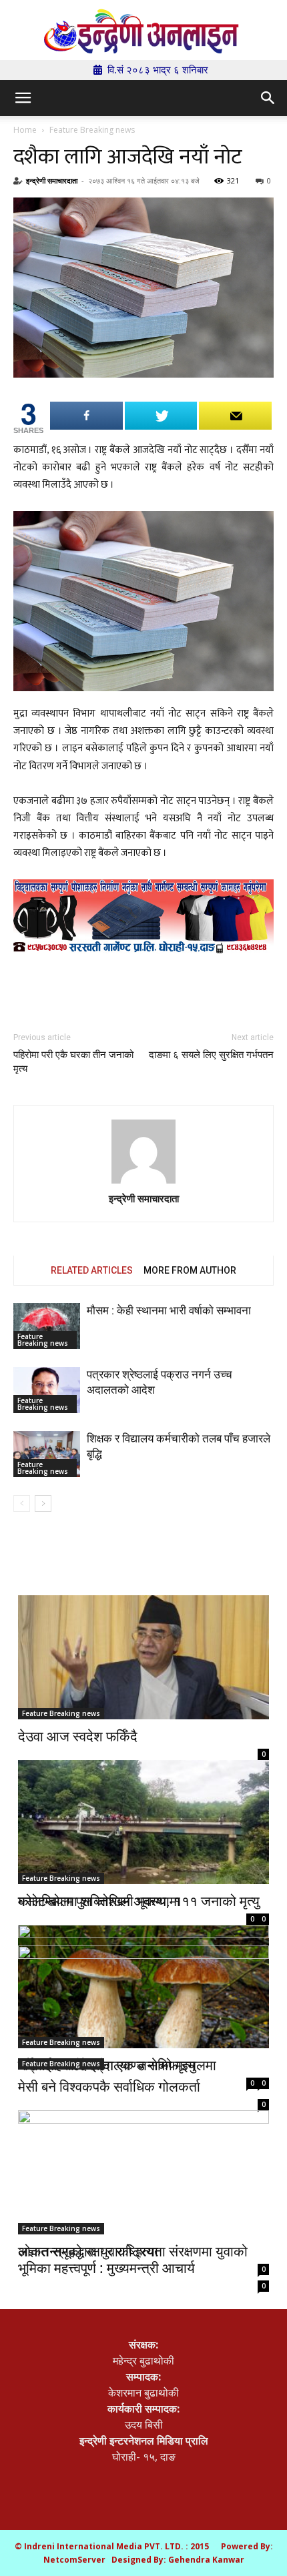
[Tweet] (161, 416)
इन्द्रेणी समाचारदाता (52, 180)
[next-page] (43, 1504)
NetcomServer (74, 2560)
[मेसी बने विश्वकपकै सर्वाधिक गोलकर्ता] (143, 2008)
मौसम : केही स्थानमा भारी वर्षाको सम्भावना (169, 1310)
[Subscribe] (235, 416)
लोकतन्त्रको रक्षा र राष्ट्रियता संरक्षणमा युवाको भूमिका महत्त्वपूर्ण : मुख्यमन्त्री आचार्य (133, 2259)
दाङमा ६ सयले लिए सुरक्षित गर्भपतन (211, 1055)
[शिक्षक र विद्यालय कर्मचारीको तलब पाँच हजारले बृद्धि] (47, 1454)
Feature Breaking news (92, 130)
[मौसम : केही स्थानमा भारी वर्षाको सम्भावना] (47, 1326)
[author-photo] (143, 1153)
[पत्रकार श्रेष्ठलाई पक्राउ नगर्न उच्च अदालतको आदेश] (47, 1390)
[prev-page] (22, 1504)
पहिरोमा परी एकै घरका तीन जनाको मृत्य (73, 1062)
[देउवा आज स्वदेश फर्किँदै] (143, 1657)
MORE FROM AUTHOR (190, 1270)
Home (25, 130)
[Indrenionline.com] (143, 31)
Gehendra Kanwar (206, 2560)
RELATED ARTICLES (92, 1270)
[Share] (86, 416)
